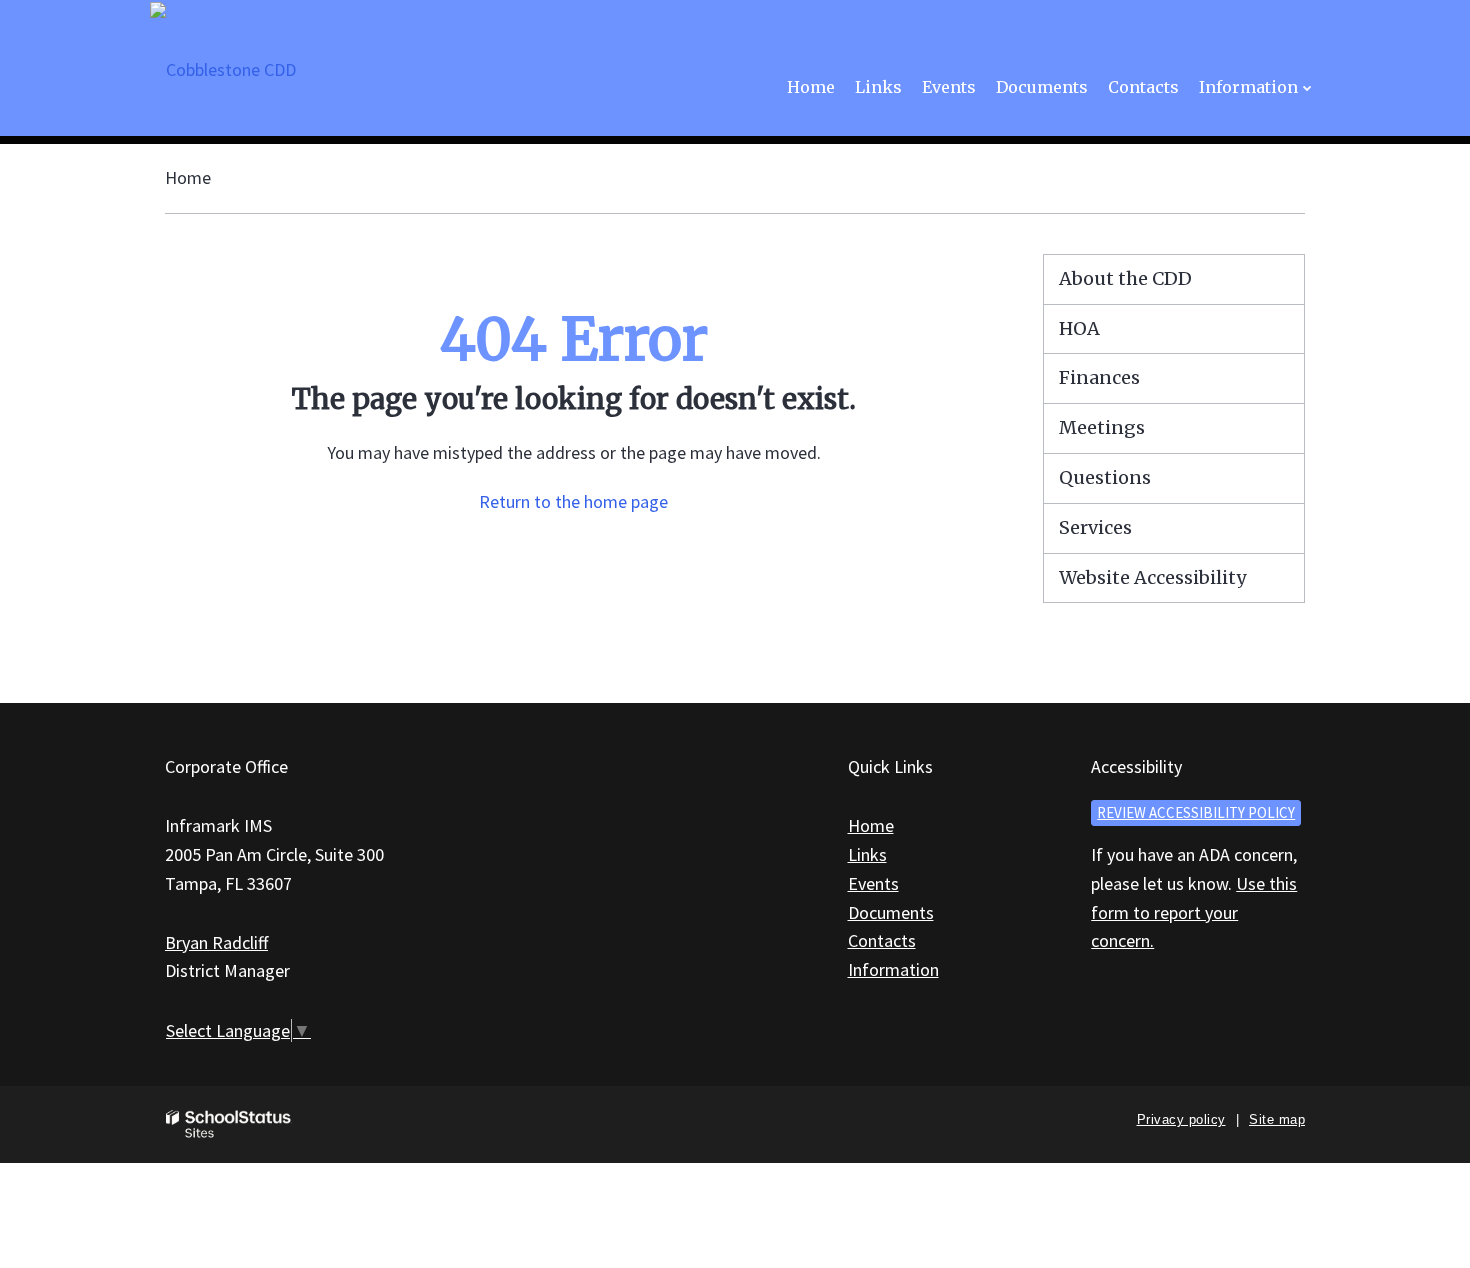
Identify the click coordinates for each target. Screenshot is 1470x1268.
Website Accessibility (1152, 577)
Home (188, 177)
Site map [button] (1277, 1119)
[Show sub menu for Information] (1307, 87)
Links (867, 854)
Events (873, 883)
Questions (1105, 477)
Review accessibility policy (1196, 812)
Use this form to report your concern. (1194, 912)
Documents (891, 912)
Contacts (882, 940)
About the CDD (1125, 278)
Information (893, 969)
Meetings (1102, 427)
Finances (1099, 377)
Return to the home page (573, 501)
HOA (1079, 328)
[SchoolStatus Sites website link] (229, 1124)
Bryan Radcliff (216, 942)
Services (1095, 527)
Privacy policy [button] (1181, 1119)
